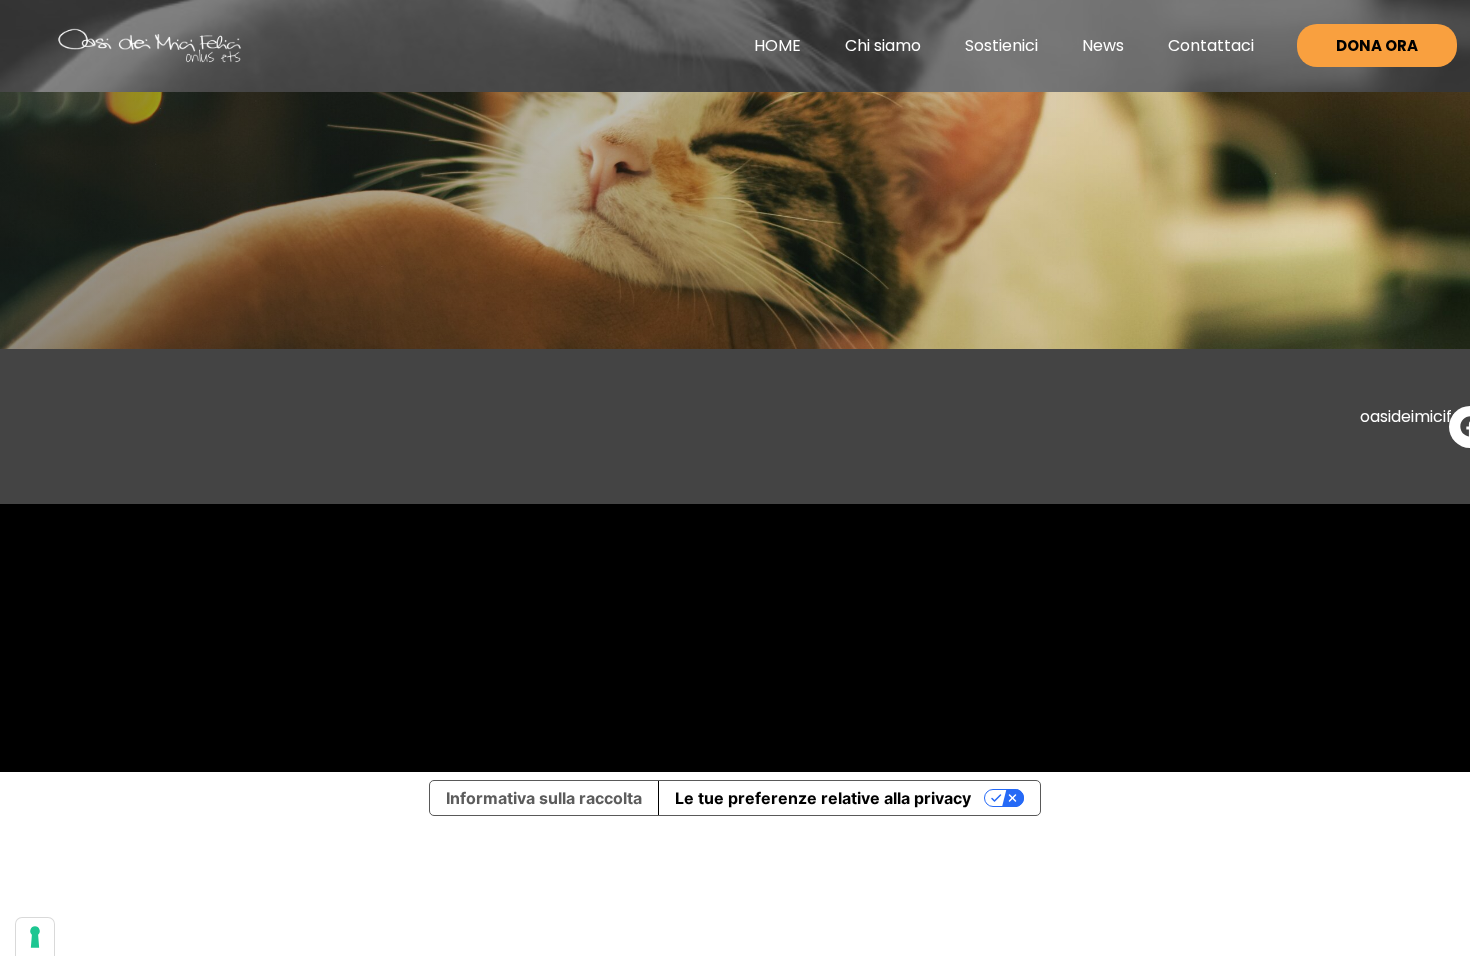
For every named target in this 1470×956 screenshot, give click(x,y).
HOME (777, 45)
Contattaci (1211, 45)
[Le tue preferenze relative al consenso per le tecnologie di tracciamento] (35, 937)
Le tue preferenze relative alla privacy (823, 798)
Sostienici (1001, 45)
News (1103, 45)
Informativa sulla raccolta (544, 798)
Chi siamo (883, 45)
